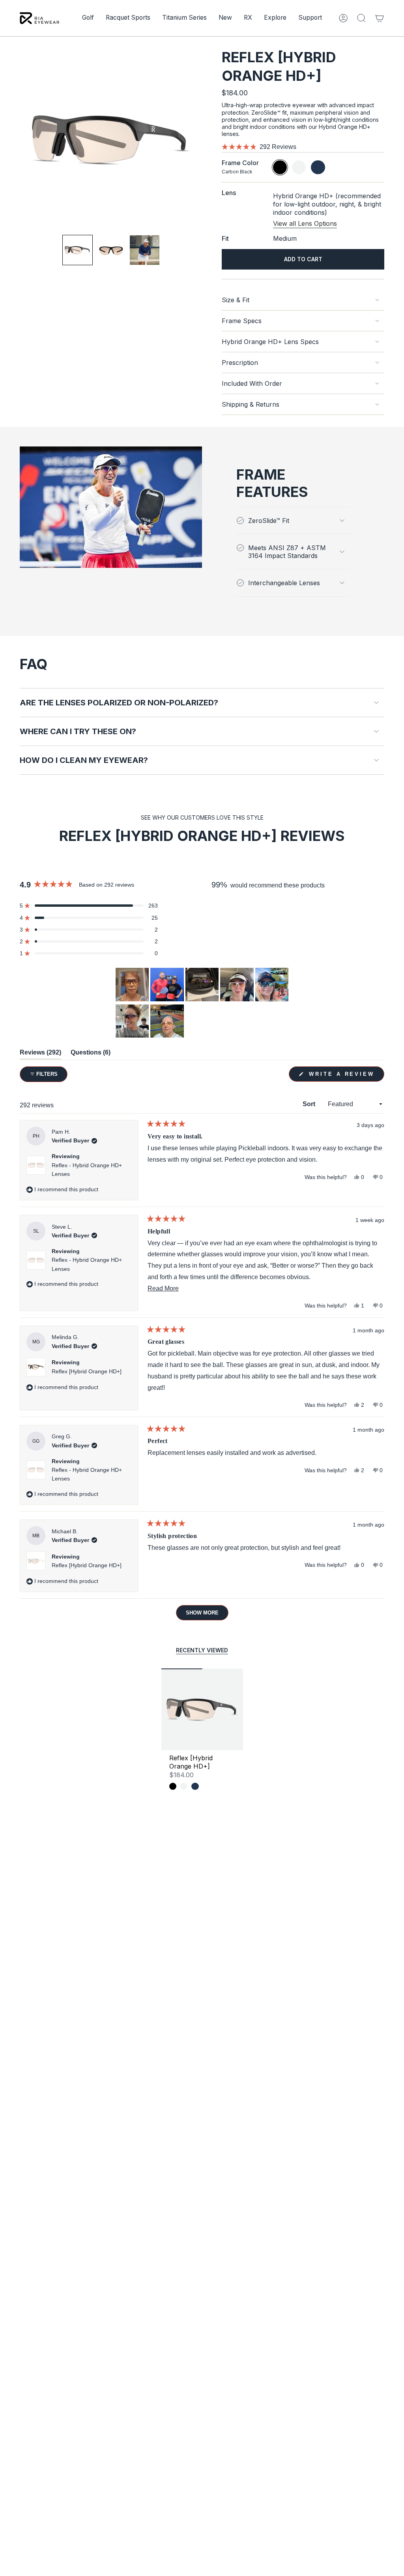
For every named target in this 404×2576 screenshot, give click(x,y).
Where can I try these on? (78, 731)
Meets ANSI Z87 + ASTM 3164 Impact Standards (287, 552)
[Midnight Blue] (195, 1786)
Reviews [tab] (40, 1054)
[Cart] (380, 18)
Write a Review (345, 1076)
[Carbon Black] (173, 1786)
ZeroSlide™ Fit (269, 521)
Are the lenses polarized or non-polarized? (119, 703)
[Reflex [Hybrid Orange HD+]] (202, 1709)
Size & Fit (236, 300)
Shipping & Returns (251, 404)
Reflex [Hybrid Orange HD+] (87, 1371)
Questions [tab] (91, 1054)
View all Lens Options (305, 223)
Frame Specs (242, 321)
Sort (310, 1104)
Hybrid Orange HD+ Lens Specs (270, 342)
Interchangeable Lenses (284, 583)
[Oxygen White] (184, 1786)
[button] (88, 18)
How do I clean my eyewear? (84, 760)
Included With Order (252, 383)
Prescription (240, 363)
